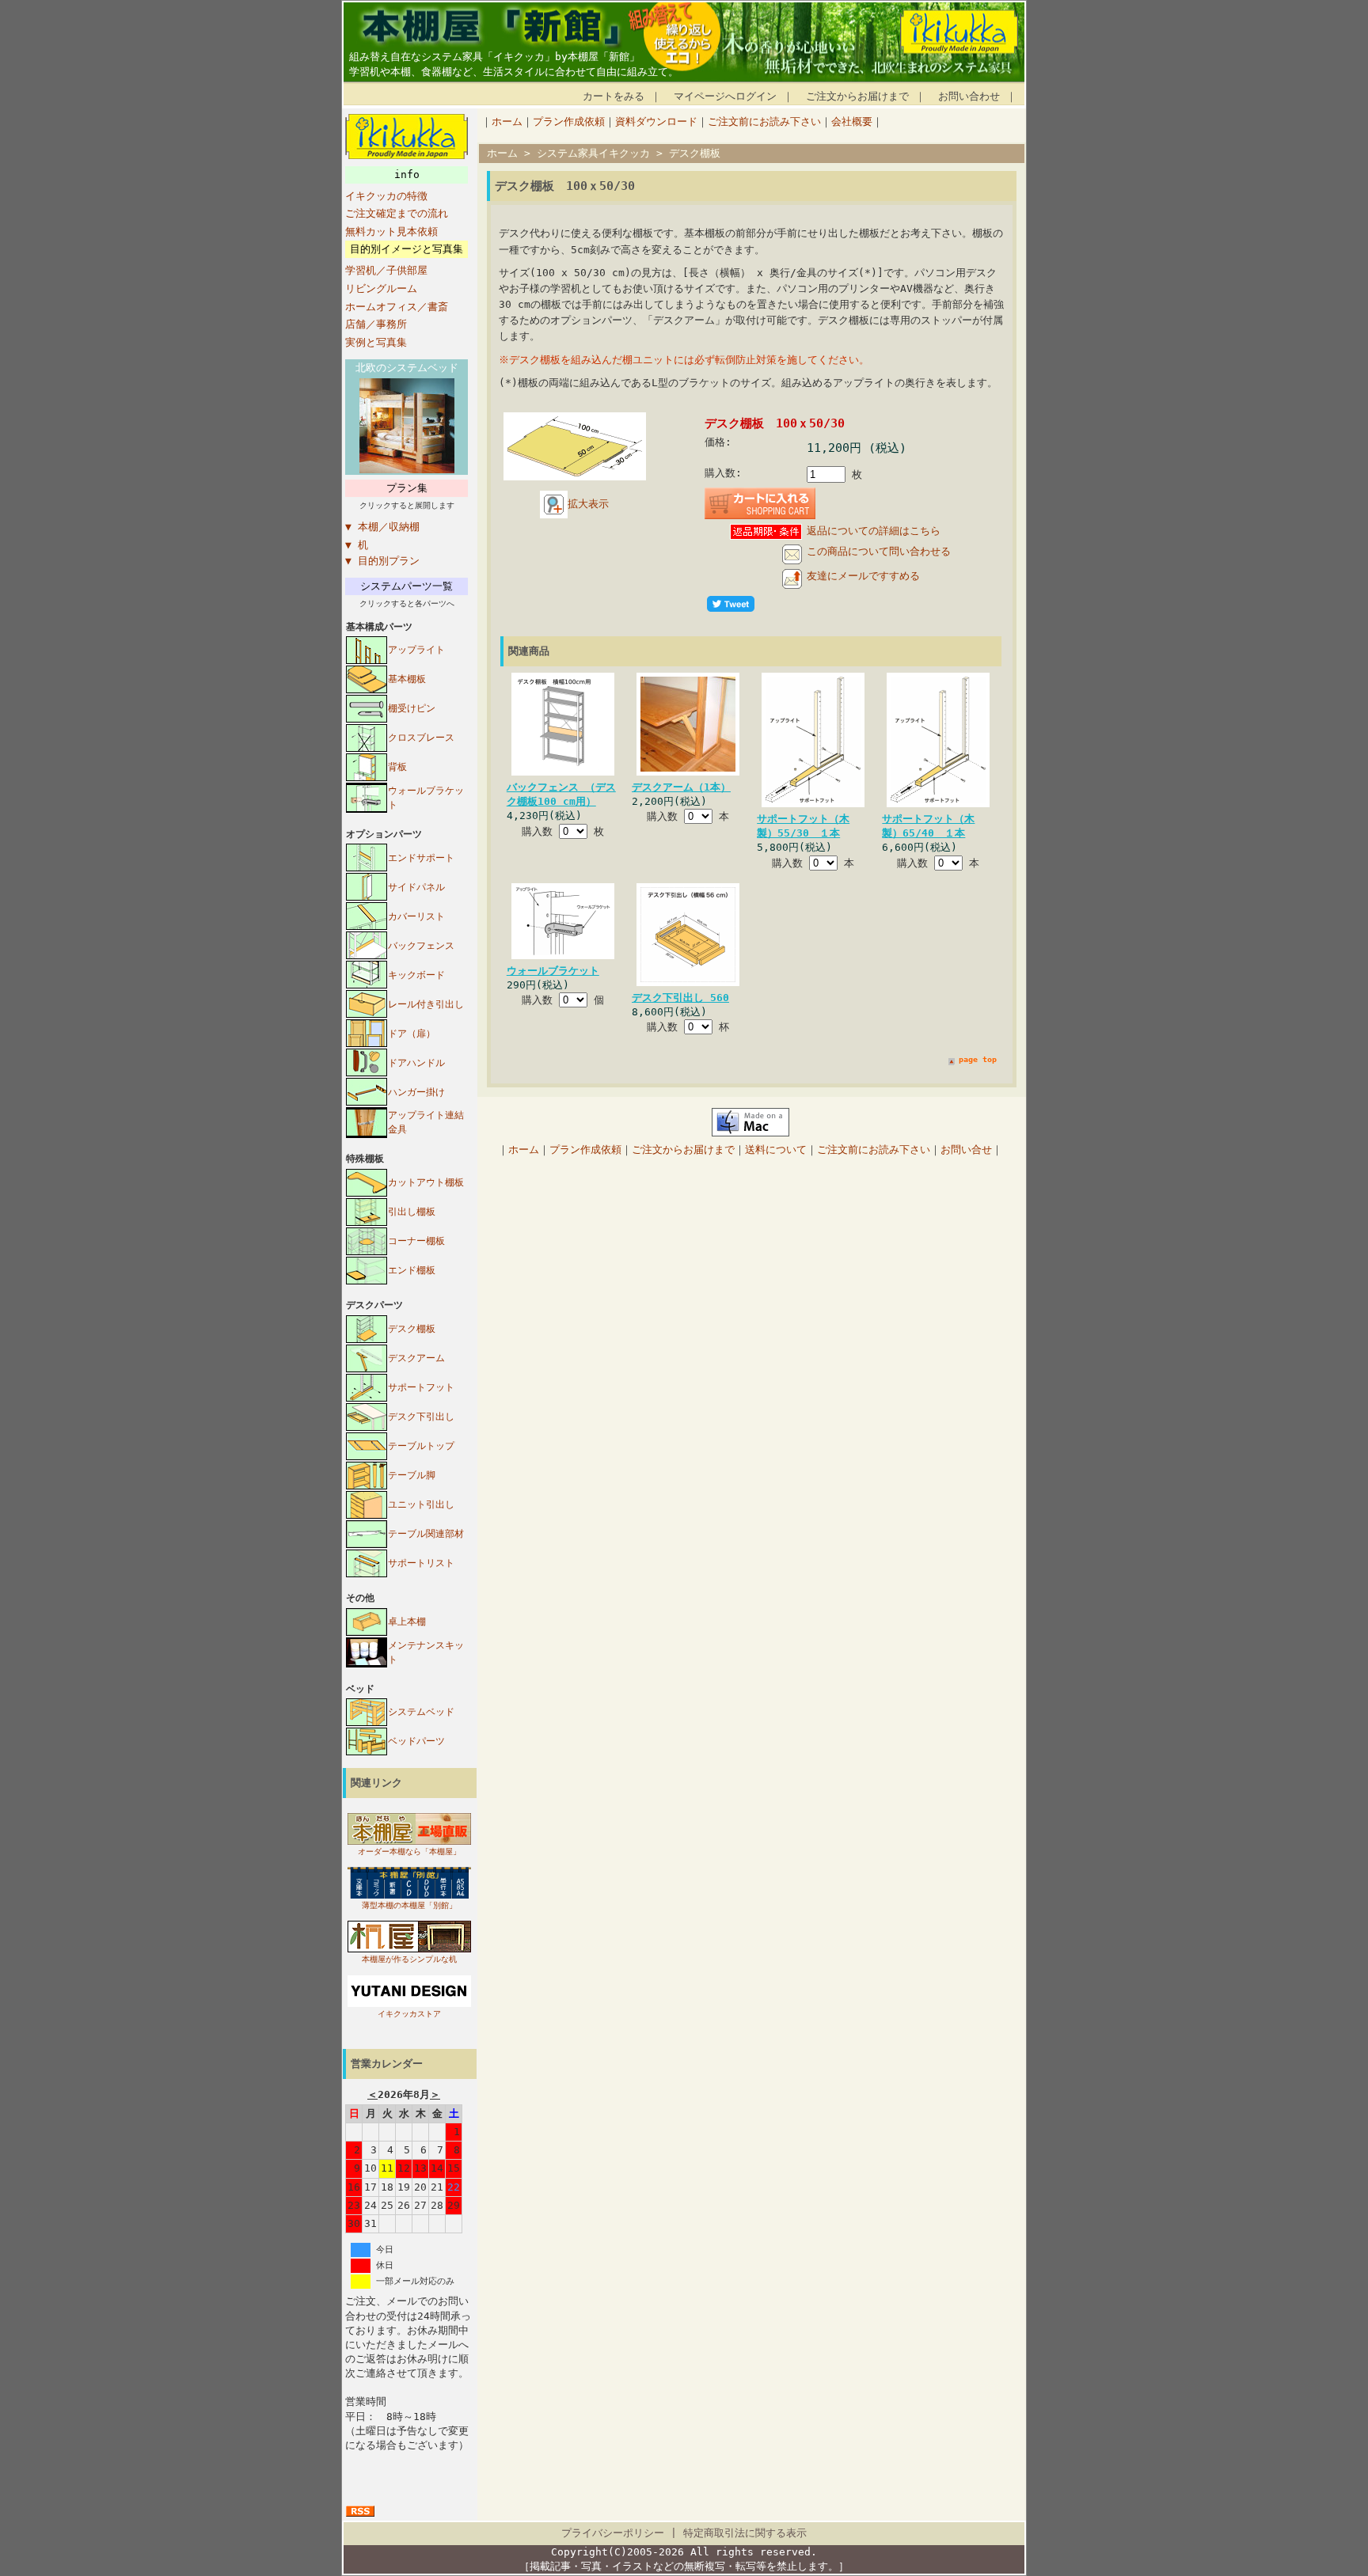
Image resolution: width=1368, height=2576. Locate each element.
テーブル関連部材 (426, 1534)
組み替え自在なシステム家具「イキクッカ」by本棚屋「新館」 (494, 57)
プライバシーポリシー (613, 2533)
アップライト (416, 650)
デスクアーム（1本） (681, 787)
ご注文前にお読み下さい (764, 121)
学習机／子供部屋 (386, 270)
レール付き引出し (426, 1004)
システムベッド (421, 1712)
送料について (776, 1150)
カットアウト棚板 (426, 1182)
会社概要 (852, 121)
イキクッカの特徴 (386, 196)
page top (978, 1059)
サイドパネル (416, 887)
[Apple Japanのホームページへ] (750, 1133)
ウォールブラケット (553, 971)
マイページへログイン (725, 96)
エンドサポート (421, 858)
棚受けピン (412, 708)
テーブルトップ (421, 1446)
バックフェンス (421, 946)
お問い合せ (966, 1150)
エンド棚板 (412, 1270)
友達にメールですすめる (863, 576)
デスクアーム (416, 1358)
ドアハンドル (416, 1063)
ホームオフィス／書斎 (397, 307)
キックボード (416, 975)
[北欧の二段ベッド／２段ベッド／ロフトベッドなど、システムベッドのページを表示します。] (407, 470)
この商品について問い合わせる (879, 551)
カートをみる (614, 96)
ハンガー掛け (416, 1092)
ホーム (507, 121)
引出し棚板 (412, 1212)
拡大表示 (588, 504)
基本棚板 (407, 679)
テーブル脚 (412, 1475)
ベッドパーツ (416, 1741)
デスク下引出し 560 (680, 998)
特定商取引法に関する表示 (745, 2533)
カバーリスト (416, 916)
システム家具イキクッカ (593, 153)
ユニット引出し (421, 1504)
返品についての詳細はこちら (874, 531)
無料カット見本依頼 (391, 231)
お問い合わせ (969, 96)
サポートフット (421, 1387)
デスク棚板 (412, 1329)
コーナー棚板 (416, 1241)
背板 (397, 767)
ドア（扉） (412, 1034)
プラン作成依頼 (569, 121)
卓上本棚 (407, 1622)
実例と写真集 (376, 342)
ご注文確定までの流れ (397, 213)
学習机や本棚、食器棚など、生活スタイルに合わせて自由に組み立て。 (514, 72)
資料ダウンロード (656, 121)
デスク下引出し (421, 1417)
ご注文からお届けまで (857, 96)
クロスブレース (421, 738)
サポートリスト (421, 1563)
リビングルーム (381, 288)
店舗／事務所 (376, 324)
